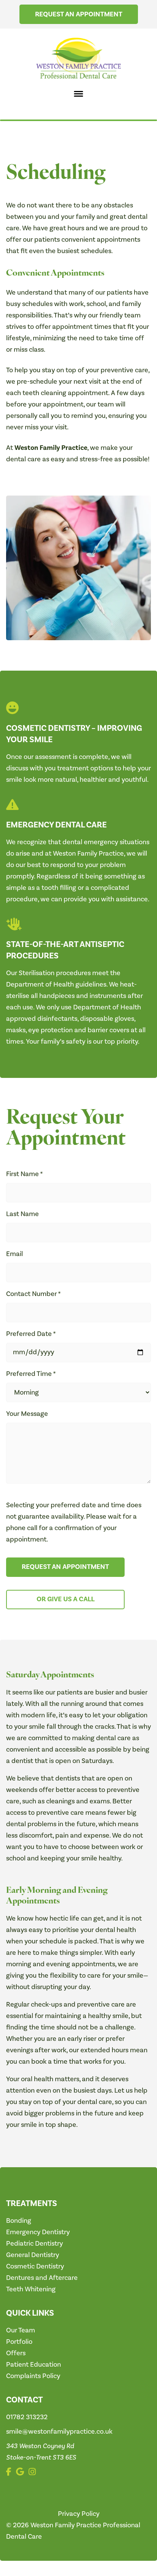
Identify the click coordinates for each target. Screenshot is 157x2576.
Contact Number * (34, 1294)
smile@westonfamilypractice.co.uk (59, 2432)
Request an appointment (79, 14)
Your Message (27, 1414)
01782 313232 (27, 2417)
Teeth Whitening (31, 2289)
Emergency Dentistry (38, 2232)
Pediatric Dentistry (34, 2244)
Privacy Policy (79, 2514)
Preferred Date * (31, 1334)
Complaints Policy (33, 2376)
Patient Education (34, 2365)
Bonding (19, 2221)
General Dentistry (33, 2255)
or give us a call (66, 1599)
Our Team (21, 2330)
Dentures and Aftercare (42, 2278)
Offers (16, 2353)
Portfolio (19, 2342)
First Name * (25, 1174)
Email (14, 1254)
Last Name (22, 1214)
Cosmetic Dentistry (35, 2266)
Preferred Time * (31, 1374)
